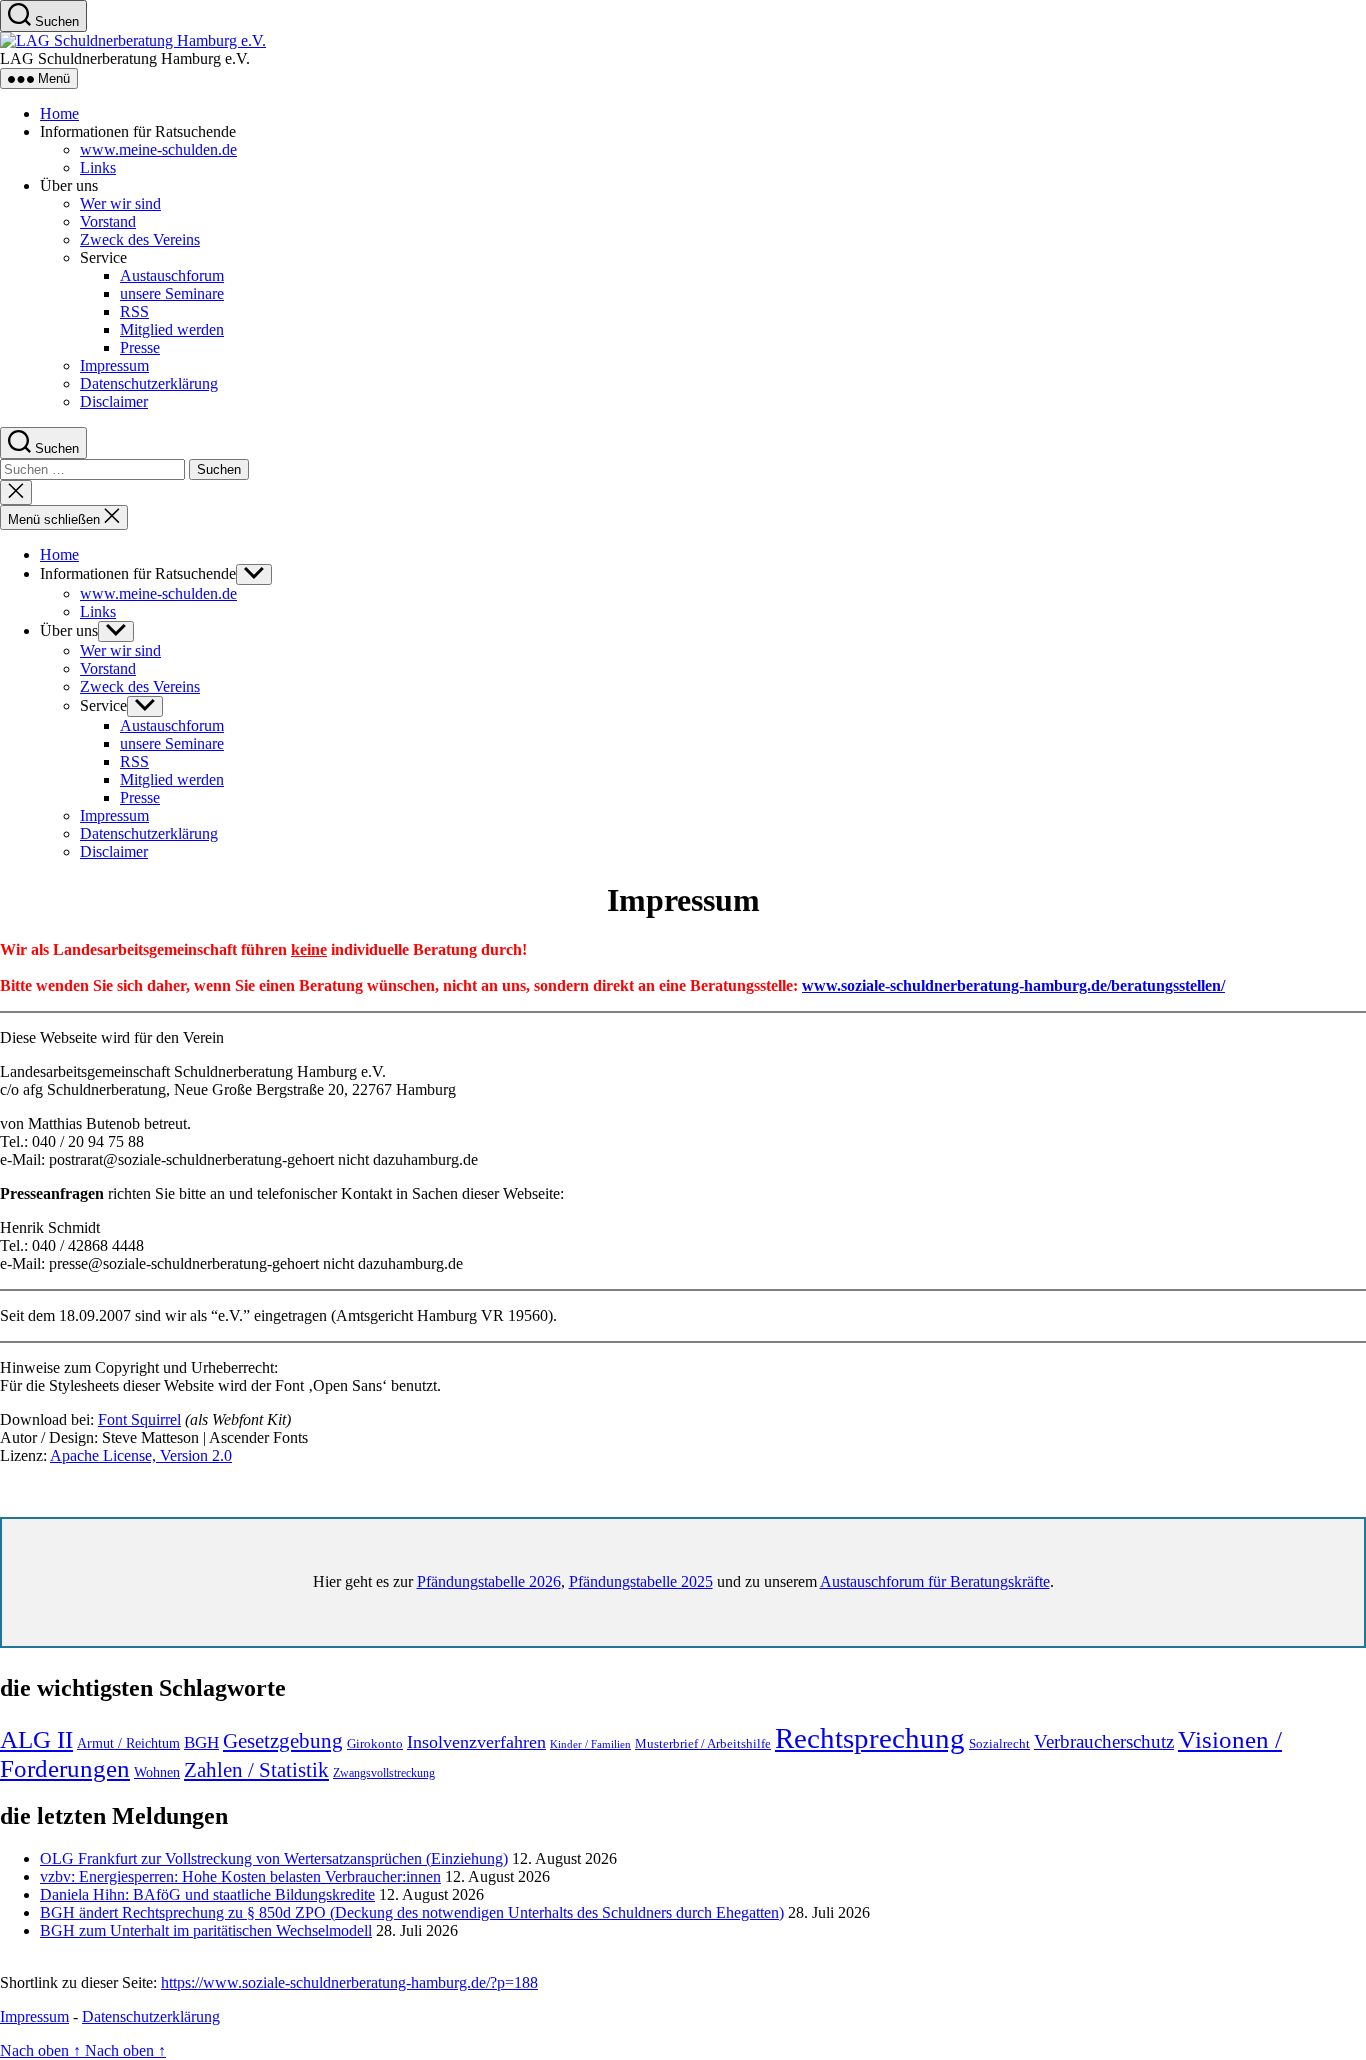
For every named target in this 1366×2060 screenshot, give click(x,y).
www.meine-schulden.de (158, 149)
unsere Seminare (172, 293)
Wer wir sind (120, 203)
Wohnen (157, 1772)
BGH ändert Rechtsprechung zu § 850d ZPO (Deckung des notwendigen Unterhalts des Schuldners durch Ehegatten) (412, 1912)
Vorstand (108, 221)
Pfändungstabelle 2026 (489, 1581)
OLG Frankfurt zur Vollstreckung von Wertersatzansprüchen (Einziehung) (274, 1858)
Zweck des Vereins (140, 239)
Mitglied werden (172, 329)
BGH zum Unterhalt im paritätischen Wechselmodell (206, 1930)
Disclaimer (114, 401)
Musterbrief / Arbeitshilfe (703, 1744)
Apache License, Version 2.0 (141, 1455)
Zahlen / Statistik (256, 1770)
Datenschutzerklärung (149, 383)
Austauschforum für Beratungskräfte (935, 1581)
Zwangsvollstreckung (384, 1773)
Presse (140, 347)
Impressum (114, 365)
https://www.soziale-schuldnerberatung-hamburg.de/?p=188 (349, 1982)
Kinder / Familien (590, 1744)
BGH (201, 1742)
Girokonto (375, 1743)
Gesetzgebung (283, 1741)
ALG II (36, 1739)
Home (59, 113)
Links (98, 167)
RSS (134, 311)
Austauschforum (172, 275)
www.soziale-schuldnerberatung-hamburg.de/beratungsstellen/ (1013, 985)
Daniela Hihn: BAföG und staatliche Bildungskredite (207, 1894)
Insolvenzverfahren (476, 1742)
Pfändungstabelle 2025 (641, 1581)
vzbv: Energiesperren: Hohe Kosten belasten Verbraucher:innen (240, 1876)
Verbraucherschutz (1104, 1741)
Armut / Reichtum (128, 1743)
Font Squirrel (139, 1419)
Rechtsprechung (870, 1738)
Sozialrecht (999, 1743)
